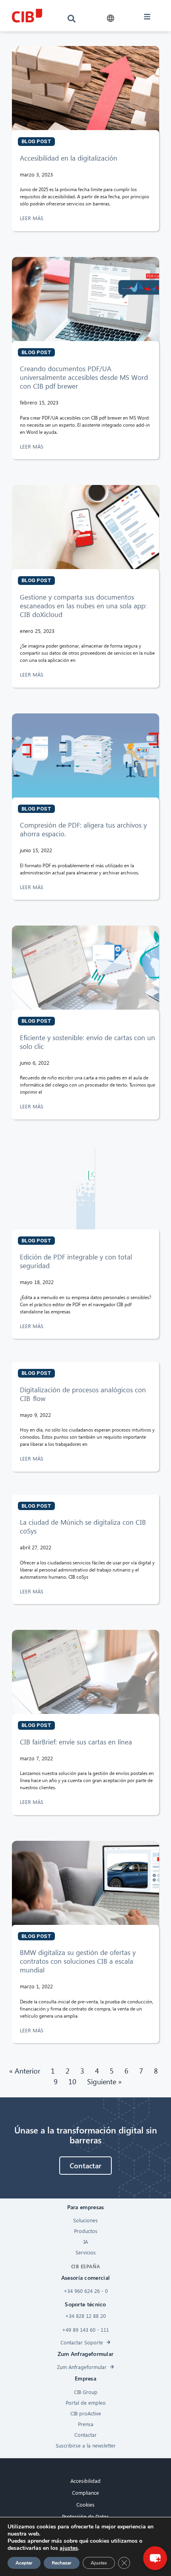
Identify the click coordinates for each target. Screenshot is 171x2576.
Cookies (85, 2504)
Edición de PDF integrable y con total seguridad (76, 1261)
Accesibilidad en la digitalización (69, 158)
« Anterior (25, 2071)
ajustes (69, 2548)
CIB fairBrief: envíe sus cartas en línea (76, 1742)
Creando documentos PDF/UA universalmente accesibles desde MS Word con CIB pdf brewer (84, 377)
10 (72, 2081)
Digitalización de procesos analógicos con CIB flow (83, 1394)
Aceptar (24, 2563)
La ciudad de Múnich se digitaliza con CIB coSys (83, 1527)
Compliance (85, 2493)
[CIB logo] (27, 16)
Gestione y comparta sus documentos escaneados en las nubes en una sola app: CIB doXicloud (83, 606)
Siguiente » (104, 2081)
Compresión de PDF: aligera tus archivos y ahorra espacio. (83, 829)
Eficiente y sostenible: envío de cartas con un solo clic (87, 1042)
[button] (110, 18)
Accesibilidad (85, 2481)
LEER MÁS (32, 218)
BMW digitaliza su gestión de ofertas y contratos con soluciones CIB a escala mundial (78, 1961)
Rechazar (62, 2563)
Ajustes (99, 2563)
